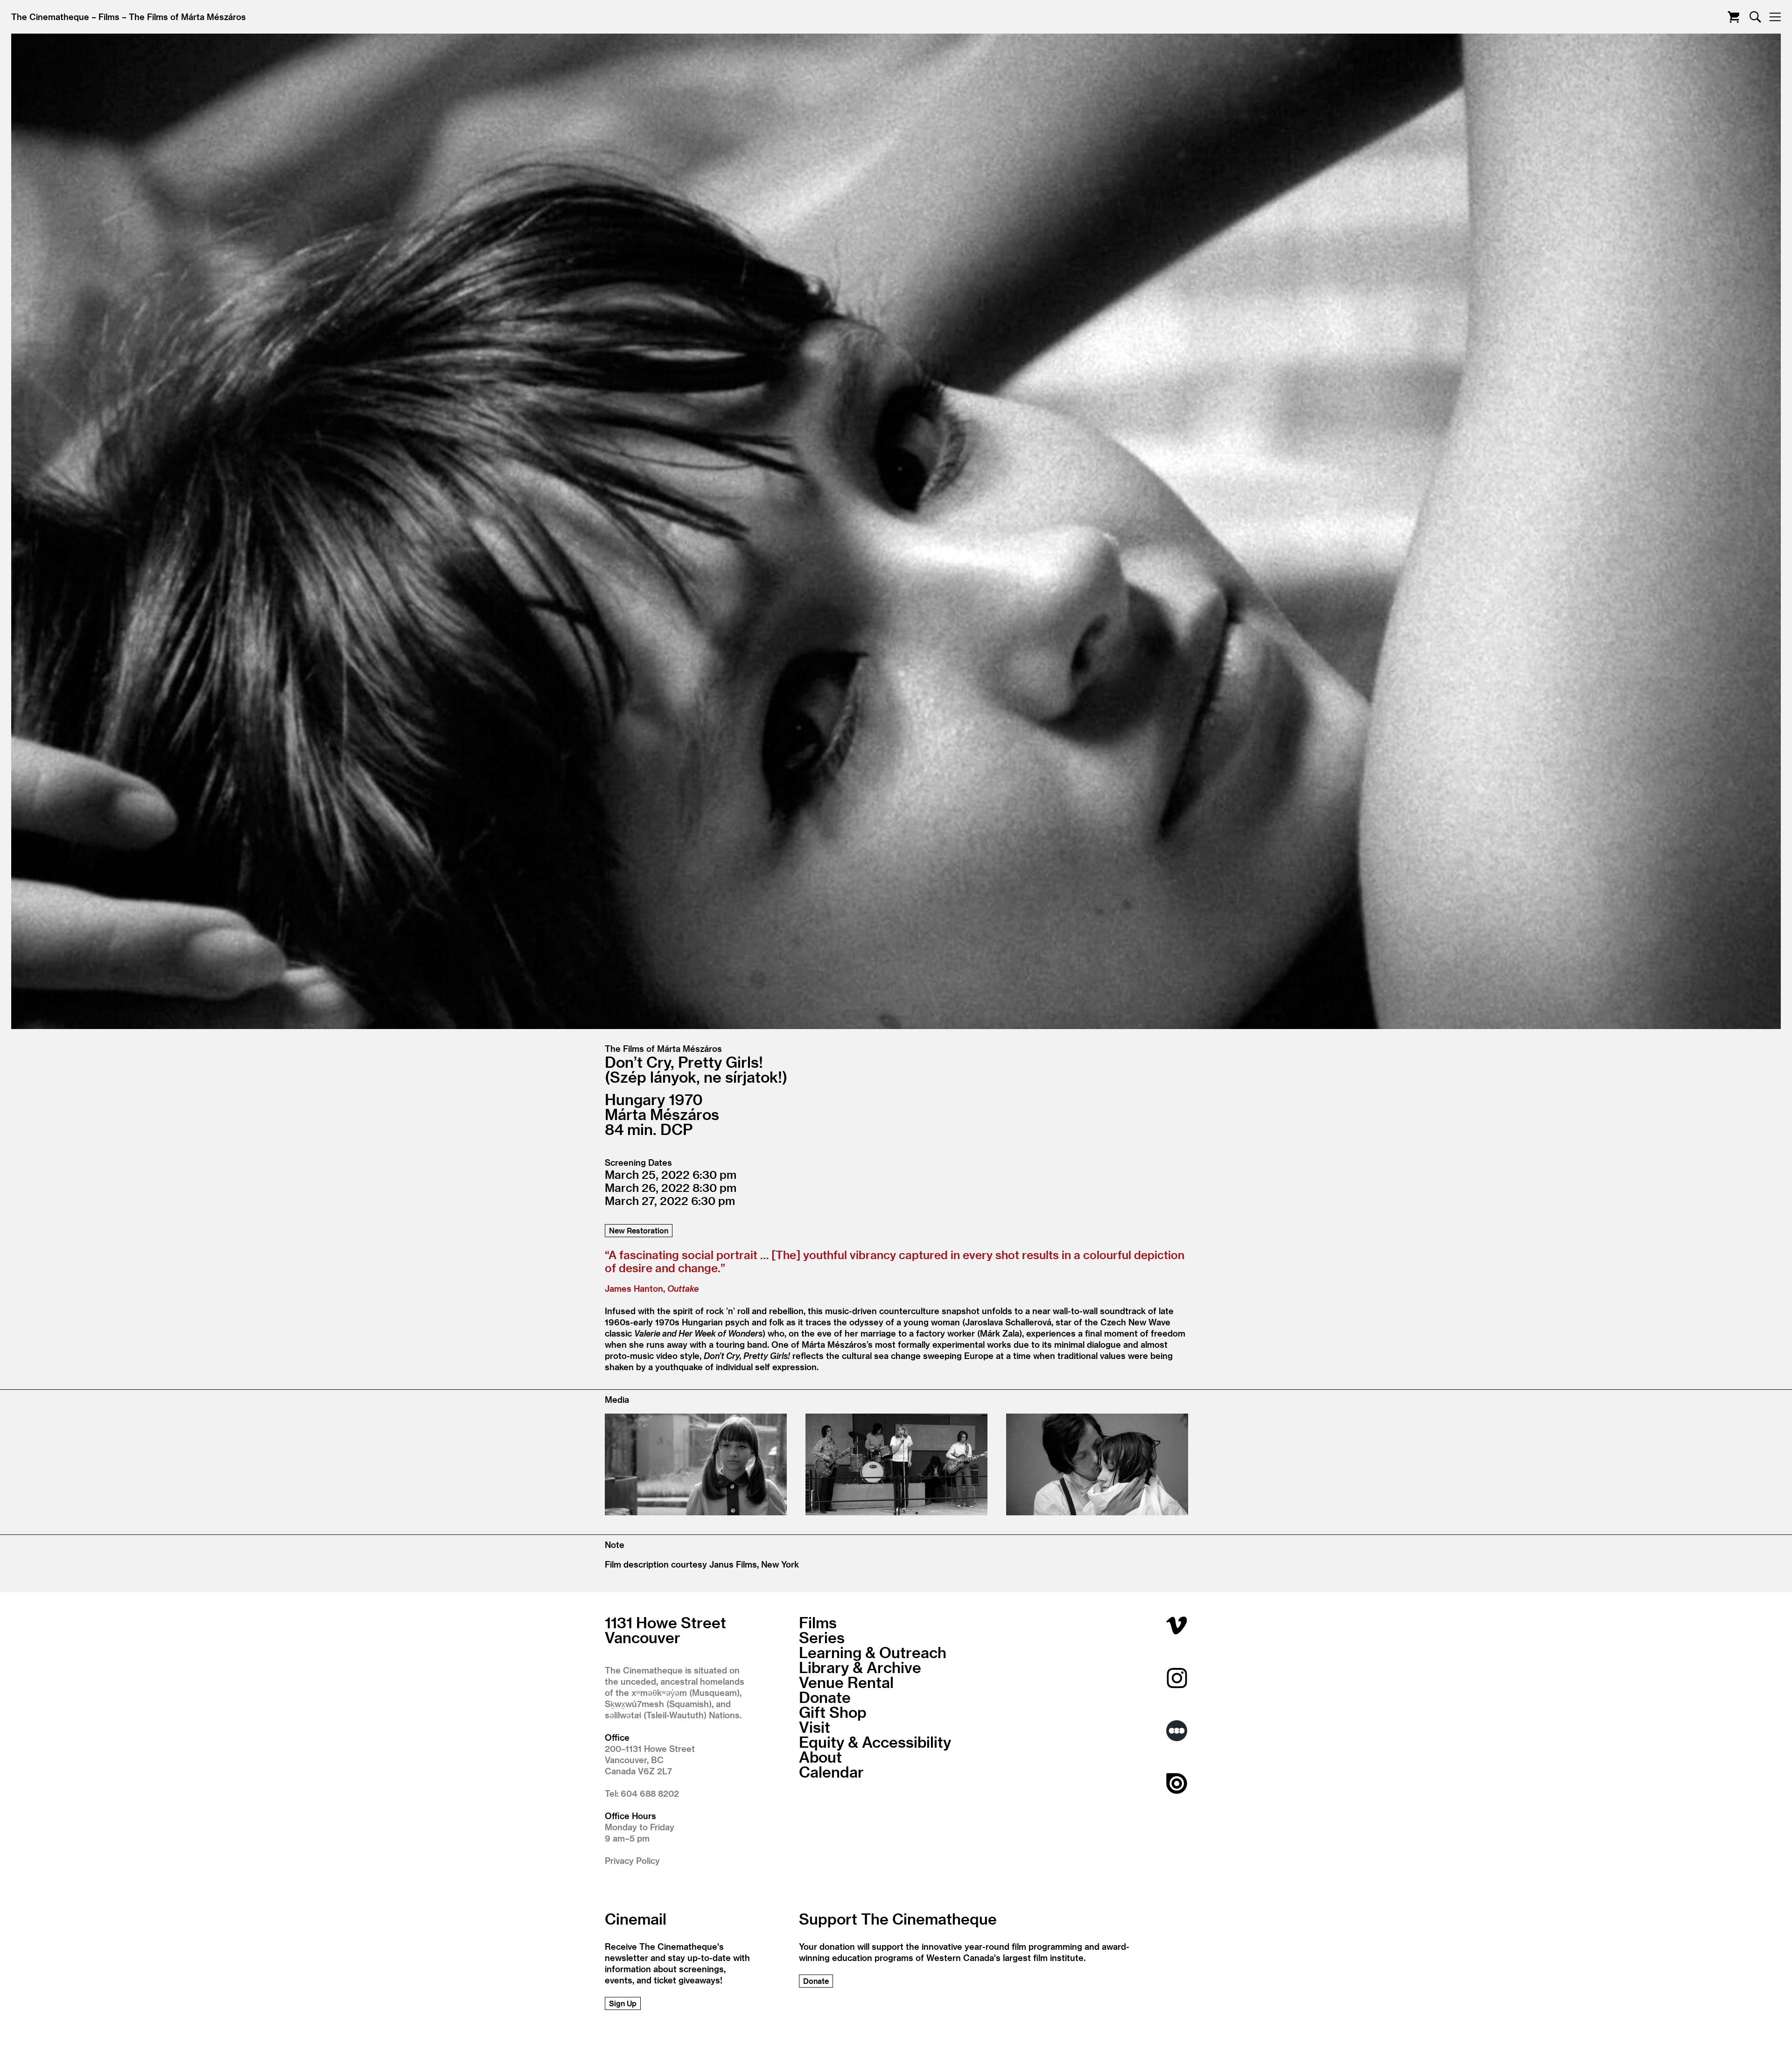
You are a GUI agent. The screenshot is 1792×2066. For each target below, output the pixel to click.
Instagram (1177, 1678)
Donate (825, 1697)
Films (109, 17)
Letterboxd (1177, 1731)
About (820, 1757)
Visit (815, 1727)
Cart (1733, 17)
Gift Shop (833, 1712)
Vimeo (1177, 1625)
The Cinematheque (50, 17)
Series (822, 1637)
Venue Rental (846, 1682)
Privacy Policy (632, 1860)
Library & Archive (860, 1667)
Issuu (1177, 1783)
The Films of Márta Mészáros (187, 17)
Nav (1775, 17)
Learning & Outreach (873, 1652)
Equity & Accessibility (875, 1742)
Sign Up (623, 2003)
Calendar (831, 1772)
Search (1755, 17)
